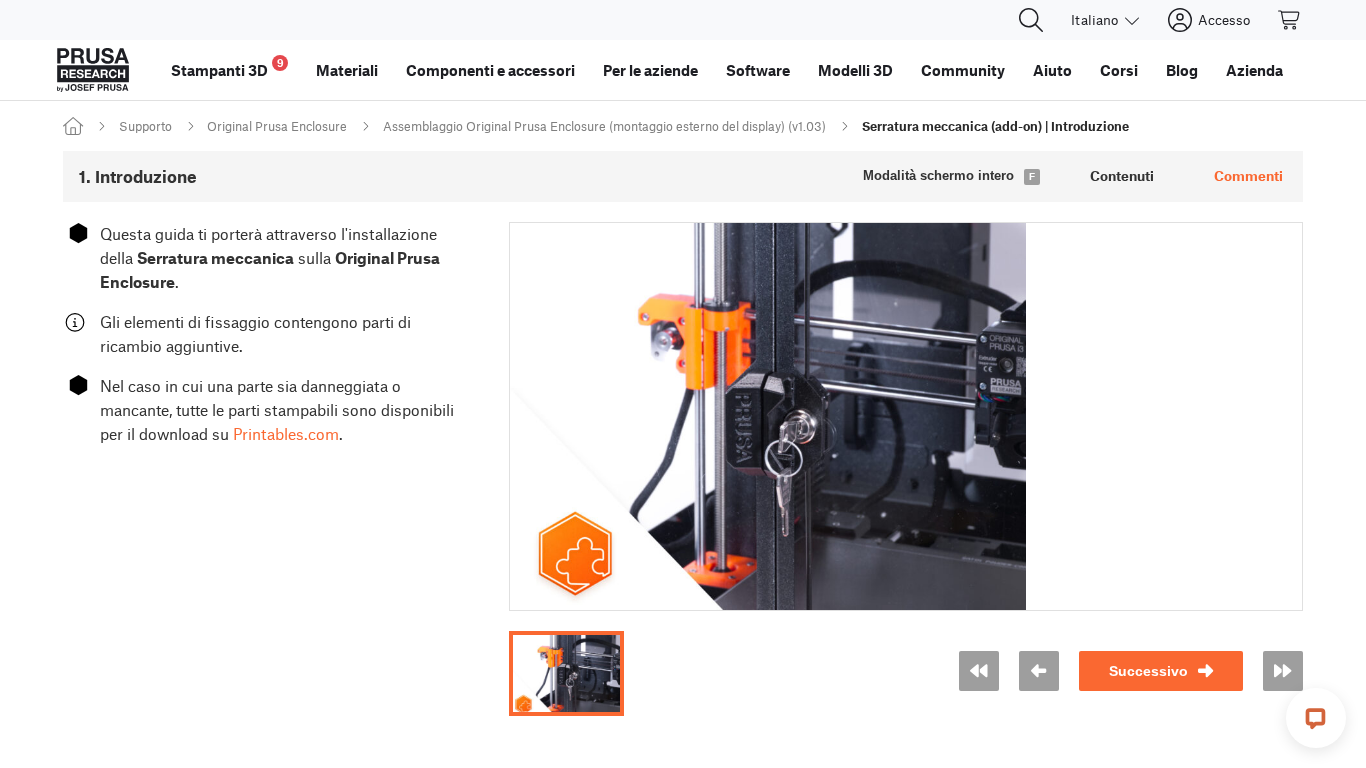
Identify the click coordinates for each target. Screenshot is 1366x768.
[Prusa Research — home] (93, 70)
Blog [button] (1182, 70)
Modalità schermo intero (938, 175)
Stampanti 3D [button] (227, 67)
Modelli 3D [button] (855, 70)
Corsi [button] (1119, 70)
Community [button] (963, 70)
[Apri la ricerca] (1031, 20)
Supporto (145, 126)
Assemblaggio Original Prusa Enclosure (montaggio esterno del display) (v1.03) (604, 126)
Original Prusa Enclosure (277, 126)
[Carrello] (1290, 20)
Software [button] (758, 70)
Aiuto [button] (1052, 70)
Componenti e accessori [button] (490, 70)
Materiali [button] (347, 70)
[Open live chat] (1316, 718)
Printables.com (286, 433)
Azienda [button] (1254, 70)
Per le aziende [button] (650, 70)
